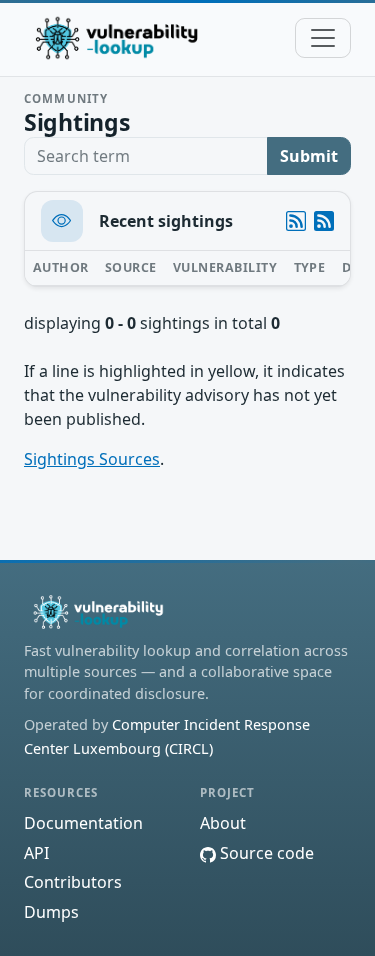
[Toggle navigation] (323, 38)
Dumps (51, 912)
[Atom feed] (296, 221)
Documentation (83, 823)
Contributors (73, 882)
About (223, 823)
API (36, 853)
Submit (309, 156)
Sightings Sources (92, 459)
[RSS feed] (324, 221)
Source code (265, 853)
